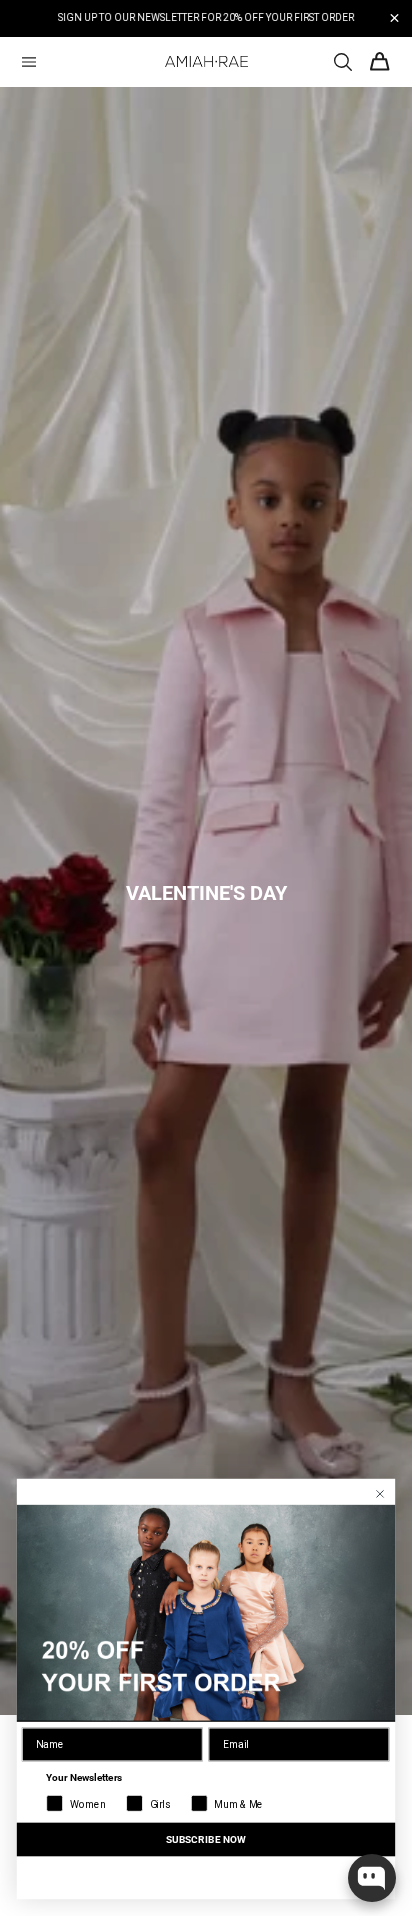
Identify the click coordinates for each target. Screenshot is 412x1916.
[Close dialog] (380, 1494)
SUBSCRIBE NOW (206, 1839)
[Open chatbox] (372, 1878)
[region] (206, 18)
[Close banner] (394, 18)
